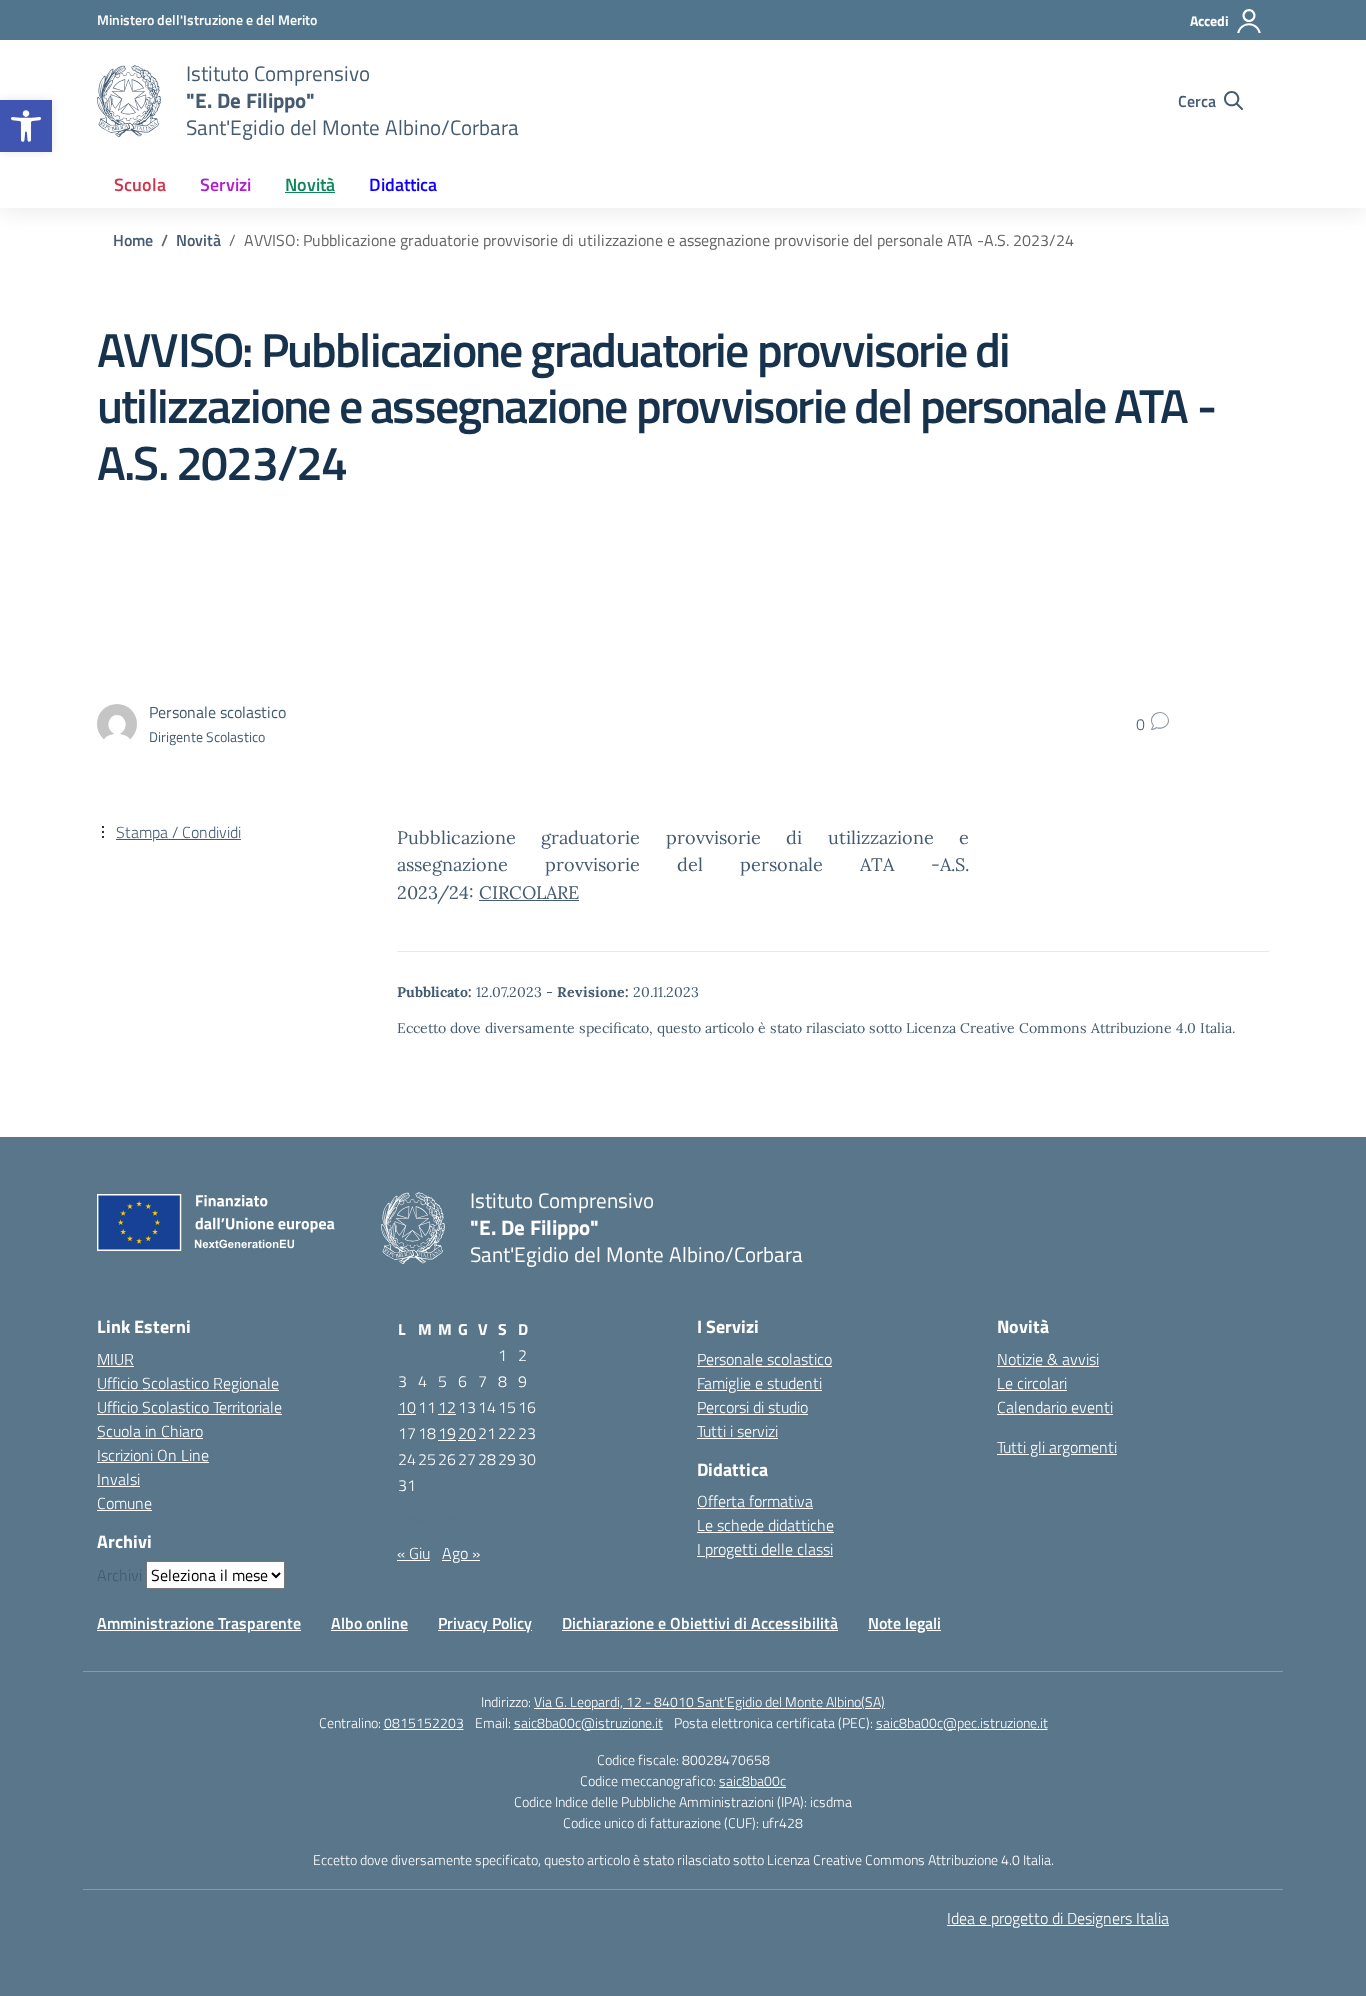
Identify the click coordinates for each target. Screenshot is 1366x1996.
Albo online (369, 1623)
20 (467, 1433)
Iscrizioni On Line (153, 1455)
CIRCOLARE (529, 892)
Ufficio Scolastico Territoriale (189, 1407)
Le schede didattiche (765, 1525)
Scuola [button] (140, 184)
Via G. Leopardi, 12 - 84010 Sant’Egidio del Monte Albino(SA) (709, 1701)
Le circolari (1032, 1383)
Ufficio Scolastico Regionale (188, 1383)
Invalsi (118, 1479)
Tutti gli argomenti (1057, 1447)
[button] (26, 126)
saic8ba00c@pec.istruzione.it (962, 1722)
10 (407, 1407)
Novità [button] (310, 184)
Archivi (119, 1575)
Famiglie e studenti (759, 1383)
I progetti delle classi (765, 1549)
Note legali (904, 1623)
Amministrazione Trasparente (199, 1623)
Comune (124, 1503)
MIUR (115, 1359)
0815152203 (424, 1722)
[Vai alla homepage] (129, 101)
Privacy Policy (485, 1623)
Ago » (461, 1553)
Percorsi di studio (752, 1407)
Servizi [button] (225, 184)
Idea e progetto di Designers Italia (1058, 1918)
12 (447, 1407)
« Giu (413, 1553)
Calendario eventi (1055, 1407)
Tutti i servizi (737, 1431)
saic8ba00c (752, 1780)
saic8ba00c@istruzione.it (588, 1722)
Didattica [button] (403, 184)
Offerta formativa (755, 1501)
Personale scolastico (764, 1359)
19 (447, 1433)
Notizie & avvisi (1048, 1359)
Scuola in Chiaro (150, 1431)
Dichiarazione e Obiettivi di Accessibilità (700, 1623)
